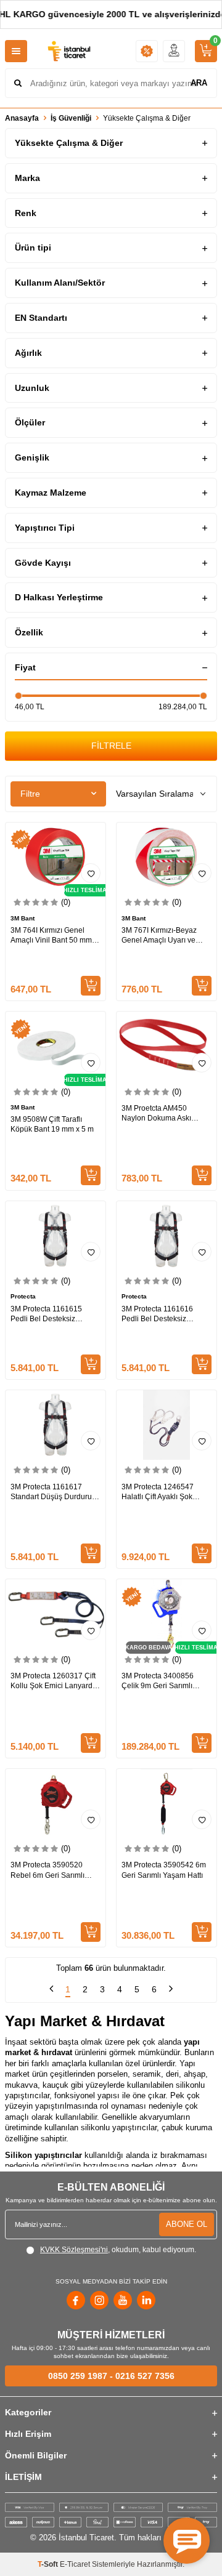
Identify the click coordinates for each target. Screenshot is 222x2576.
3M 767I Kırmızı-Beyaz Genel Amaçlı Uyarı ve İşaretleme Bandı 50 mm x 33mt (165, 936)
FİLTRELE (111, 746)
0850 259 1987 (78, 2376)
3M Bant (23, 918)
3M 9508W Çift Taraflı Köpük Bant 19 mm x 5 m (52, 1124)
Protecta (23, 1296)
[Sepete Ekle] (91, 986)
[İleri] (171, 1990)
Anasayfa (22, 118)
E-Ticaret (75, 2564)
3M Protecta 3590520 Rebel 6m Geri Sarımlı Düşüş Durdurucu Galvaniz (47, 1870)
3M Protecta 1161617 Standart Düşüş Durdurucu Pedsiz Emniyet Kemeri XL (55, 1492)
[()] (206, 51)
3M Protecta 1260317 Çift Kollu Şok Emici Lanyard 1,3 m (53, 1681)
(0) (66, 902)
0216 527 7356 (145, 2376)
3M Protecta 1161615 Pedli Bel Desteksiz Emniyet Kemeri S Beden (52, 1314)
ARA (199, 83)
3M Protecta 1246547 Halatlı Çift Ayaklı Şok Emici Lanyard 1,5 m (158, 1492)
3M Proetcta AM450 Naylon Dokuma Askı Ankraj (156, 1113)
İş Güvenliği (71, 118)
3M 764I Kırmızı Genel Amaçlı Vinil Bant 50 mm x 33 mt (54, 936)
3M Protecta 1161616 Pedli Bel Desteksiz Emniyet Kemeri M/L (157, 1314)
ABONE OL (187, 2224)
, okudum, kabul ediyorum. (118, 2250)
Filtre (30, 794)
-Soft (49, 2564)
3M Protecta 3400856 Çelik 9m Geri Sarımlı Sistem (158, 1681)
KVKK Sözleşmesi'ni (74, 2250)
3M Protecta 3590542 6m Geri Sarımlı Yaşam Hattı (164, 1870)
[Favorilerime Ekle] (202, 873)
